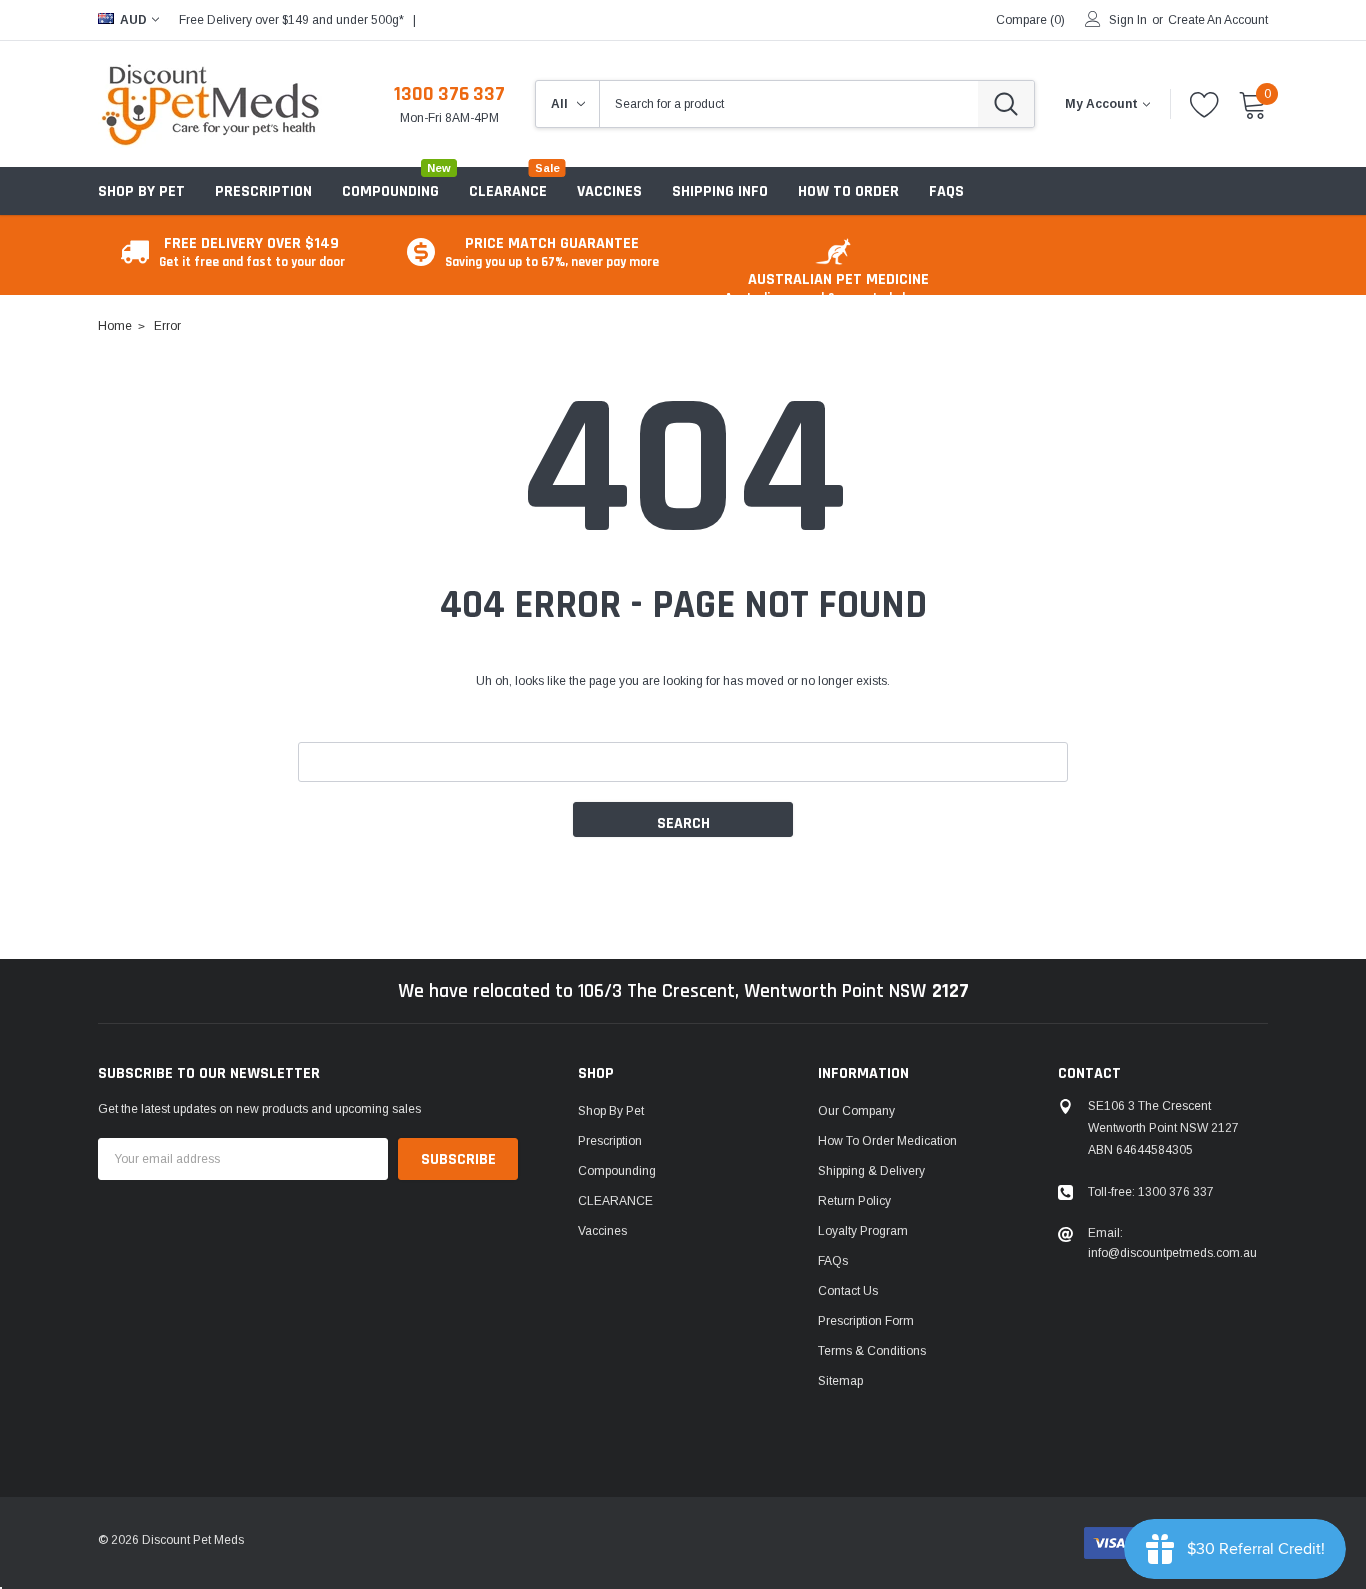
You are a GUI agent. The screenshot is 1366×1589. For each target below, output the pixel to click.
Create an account (1218, 20)
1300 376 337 (449, 94)
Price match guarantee (552, 251)
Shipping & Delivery (871, 1171)
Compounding (390, 191)
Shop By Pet (141, 191)
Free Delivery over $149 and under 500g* (291, 20)
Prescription (263, 191)
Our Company (856, 1111)
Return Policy (854, 1201)
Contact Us (848, 1291)
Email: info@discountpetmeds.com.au (1172, 1243)
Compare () (1030, 20)
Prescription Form (866, 1321)
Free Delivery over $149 (252, 251)
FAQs (833, 1261)
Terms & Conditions (872, 1351)
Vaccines (602, 1231)
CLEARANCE (615, 1201)
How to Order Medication (887, 1141)
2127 (950, 991)
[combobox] (789, 104)
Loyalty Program (863, 1231)
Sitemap (840, 1381)
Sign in (1128, 20)
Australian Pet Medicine (838, 287)
